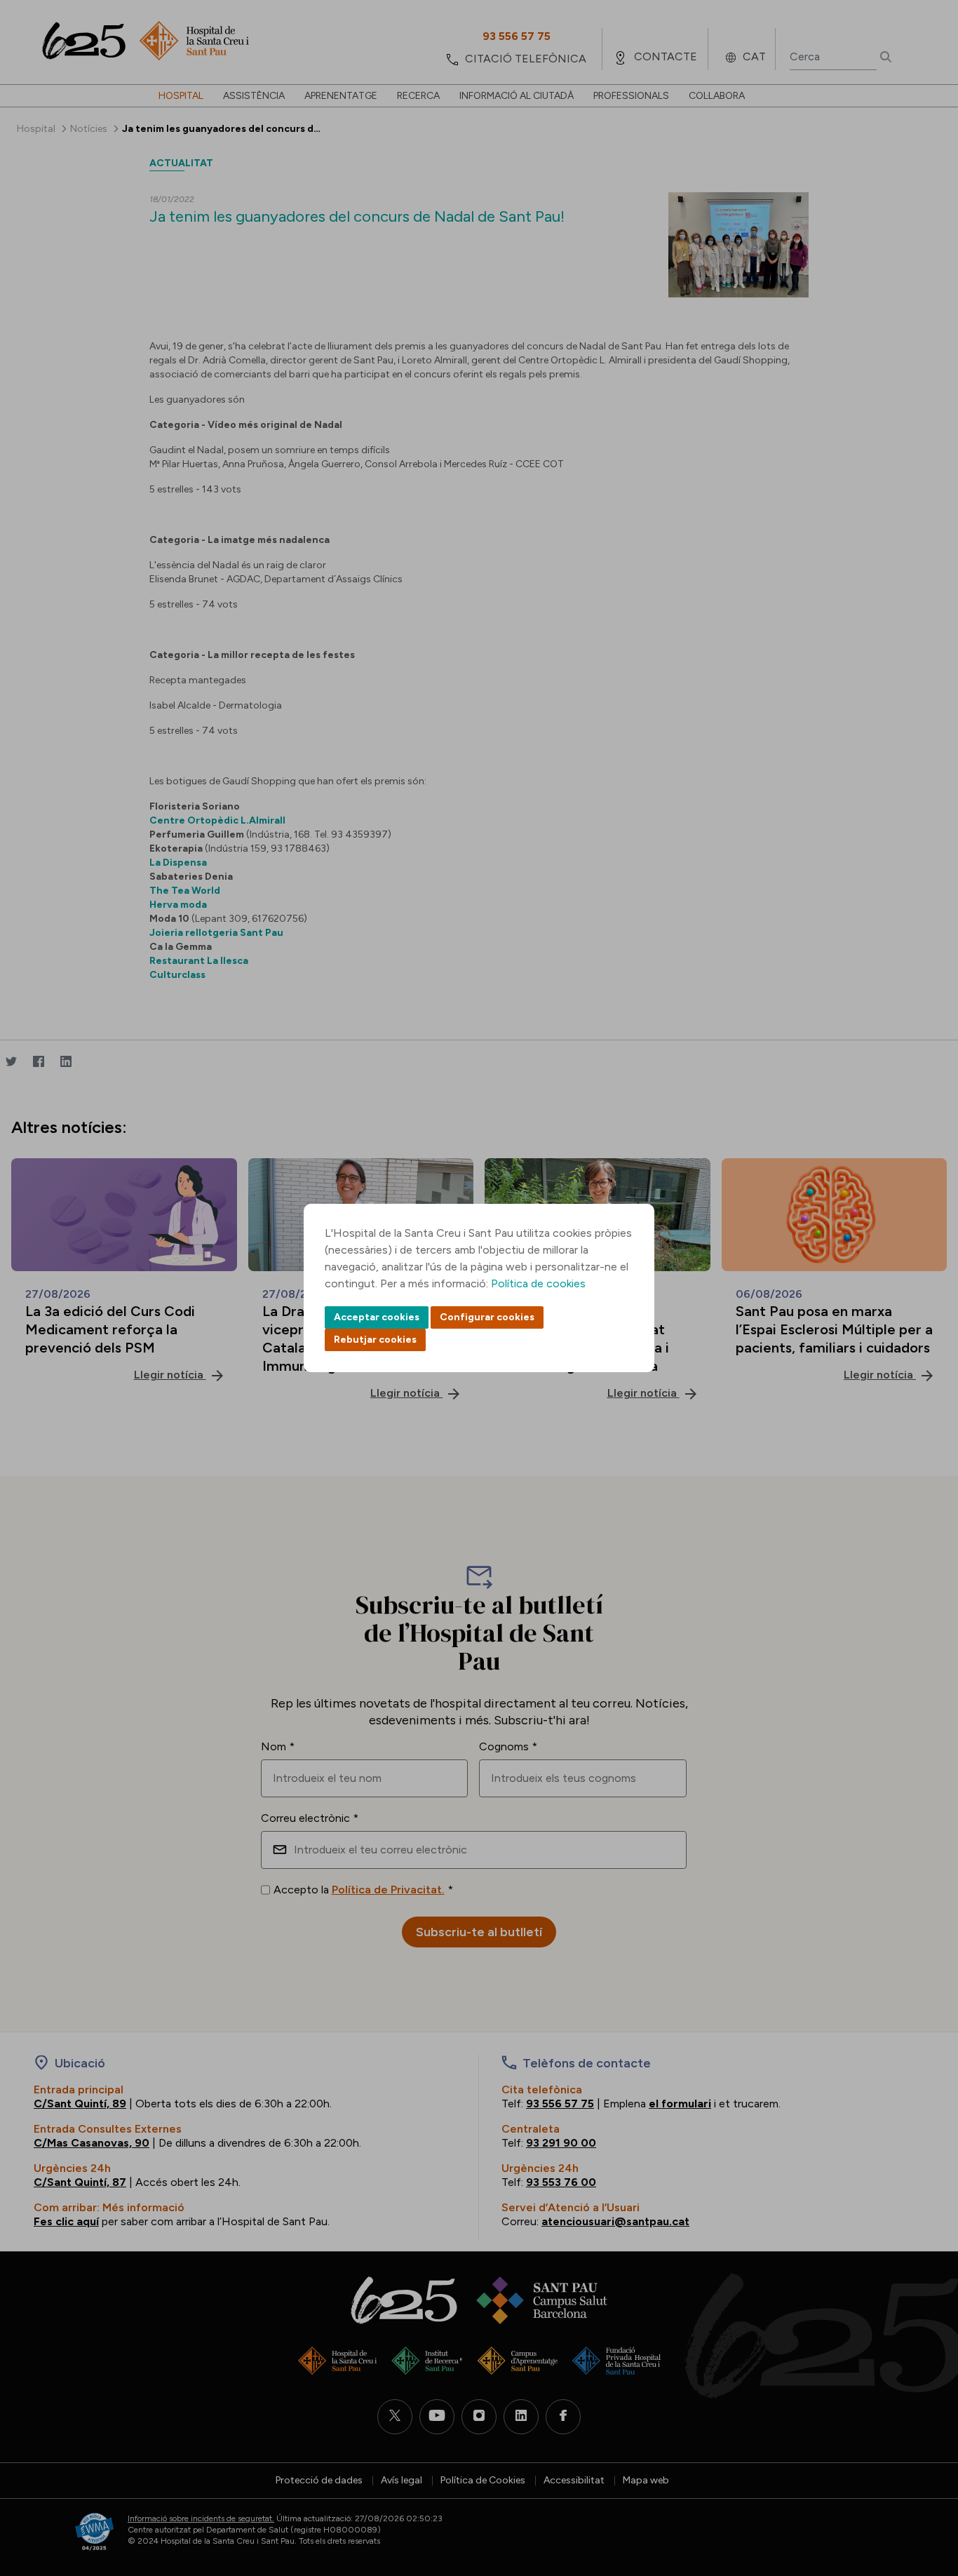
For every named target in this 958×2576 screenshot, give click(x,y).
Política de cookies (538, 1283)
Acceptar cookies (377, 1317)
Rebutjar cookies (375, 1340)
